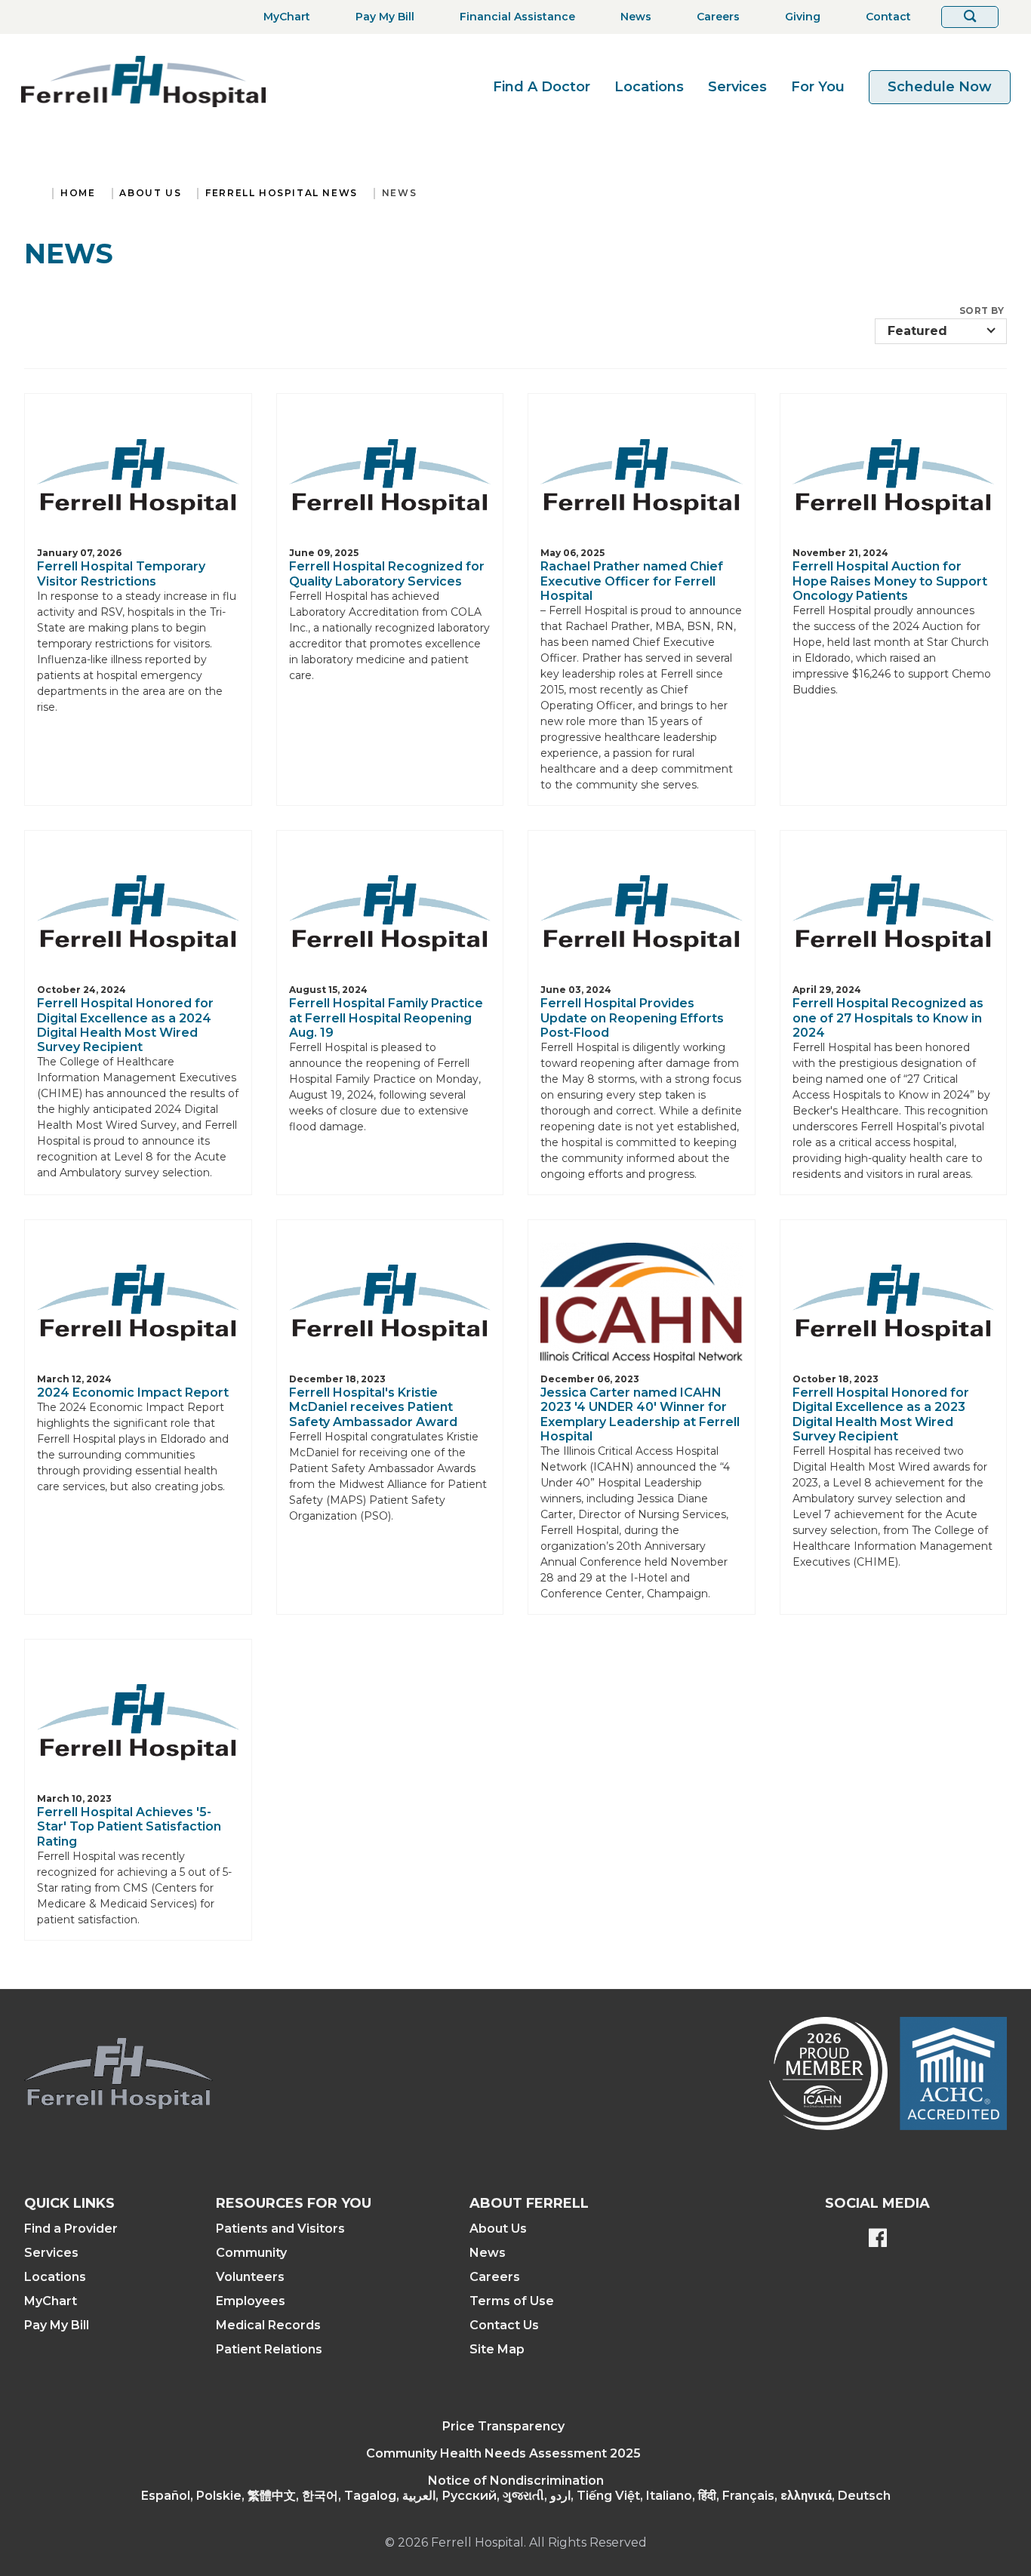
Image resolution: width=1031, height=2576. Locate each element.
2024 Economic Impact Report (133, 1393)
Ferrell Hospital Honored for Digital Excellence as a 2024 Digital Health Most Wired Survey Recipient (125, 1025)
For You (818, 87)
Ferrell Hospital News (282, 193)
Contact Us (504, 2325)
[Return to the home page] (143, 81)
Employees (251, 2301)
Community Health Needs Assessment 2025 (503, 2453)
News (399, 193)
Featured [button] (917, 331)
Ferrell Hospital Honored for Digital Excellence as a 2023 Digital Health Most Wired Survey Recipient (881, 1414)
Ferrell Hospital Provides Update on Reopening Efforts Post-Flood (632, 1017)
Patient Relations (269, 2349)
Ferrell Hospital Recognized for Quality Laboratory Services (387, 573)
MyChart (51, 2301)
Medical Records (268, 2325)
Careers (495, 2277)
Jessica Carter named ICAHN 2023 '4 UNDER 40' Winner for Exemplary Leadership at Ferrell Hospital (640, 1414)
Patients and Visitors (280, 2229)
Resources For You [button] (294, 2203)
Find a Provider (71, 2229)
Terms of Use (512, 2301)
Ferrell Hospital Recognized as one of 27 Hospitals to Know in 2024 (888, 1017)
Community (251, 2253)
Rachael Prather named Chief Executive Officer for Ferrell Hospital (632, 581)
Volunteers (250, 2277)
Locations (649, 87)
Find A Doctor (542, 87)
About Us (150, 193)
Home (78, 193)
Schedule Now (940, 87)
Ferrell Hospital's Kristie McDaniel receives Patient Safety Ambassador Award (373, 1407)
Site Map (497, 2349)
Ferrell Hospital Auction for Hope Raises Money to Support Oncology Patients (890, 581)
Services (737, 87)
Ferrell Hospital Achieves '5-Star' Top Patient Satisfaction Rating (129, 1826)
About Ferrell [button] (529, 2203)
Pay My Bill (57, 2325)
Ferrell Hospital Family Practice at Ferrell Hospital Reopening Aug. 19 (386, 1017)
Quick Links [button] (69, 2203)
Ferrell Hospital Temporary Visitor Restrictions (121, 573)
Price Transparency (503, 2426)
